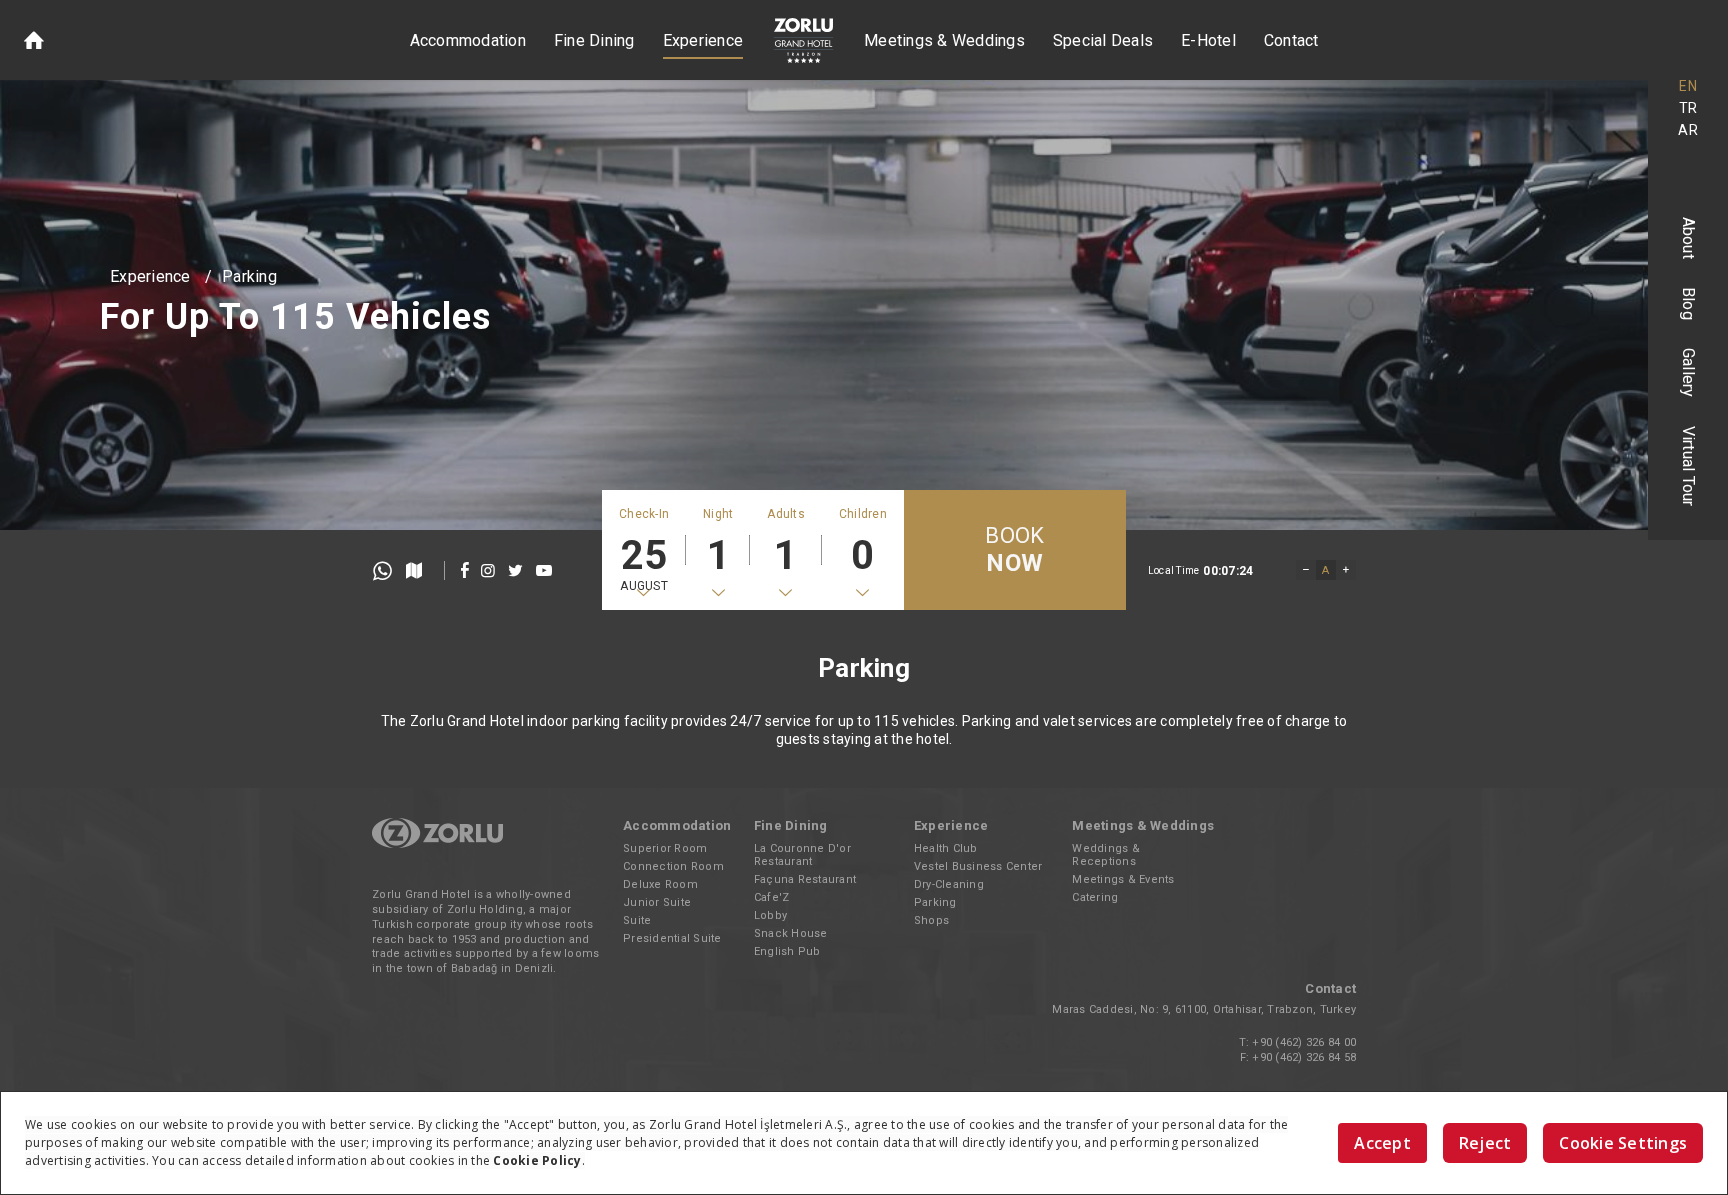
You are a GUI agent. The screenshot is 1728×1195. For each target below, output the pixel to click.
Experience (703, 40)
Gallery (1688, 373)
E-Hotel (1208, 40)
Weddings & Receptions (1106, 855)
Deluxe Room (660, 884)
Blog (1688, 303)
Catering (1095, 897)
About (1688, 238)
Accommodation (468, 40)
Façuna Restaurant (805, 879)
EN (1688, 86)
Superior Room (665, 848)
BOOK (1014, 550)
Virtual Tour (1688, 466)
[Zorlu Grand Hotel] (803, 40)
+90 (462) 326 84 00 (1304, 1042)
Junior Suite (657, 902)
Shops (931, 920)
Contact (1291, 40)
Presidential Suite (672, 938)
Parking (249, 276)
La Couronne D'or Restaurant (802, 855)
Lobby (770, 915)
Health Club (946, 848)
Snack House (791, 933)
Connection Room (673, 866)
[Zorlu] (437, 844)
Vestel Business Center (978, 866)
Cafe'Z (772, 897)
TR (1688, 108)
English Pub (787, 951)
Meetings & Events (1123, 879)
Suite (637, 920)
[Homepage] (34, 40)
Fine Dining (594, 40)
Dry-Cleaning (949, 884)
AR (1688, 130)
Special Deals (1103, 40)
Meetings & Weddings (944, 40)
